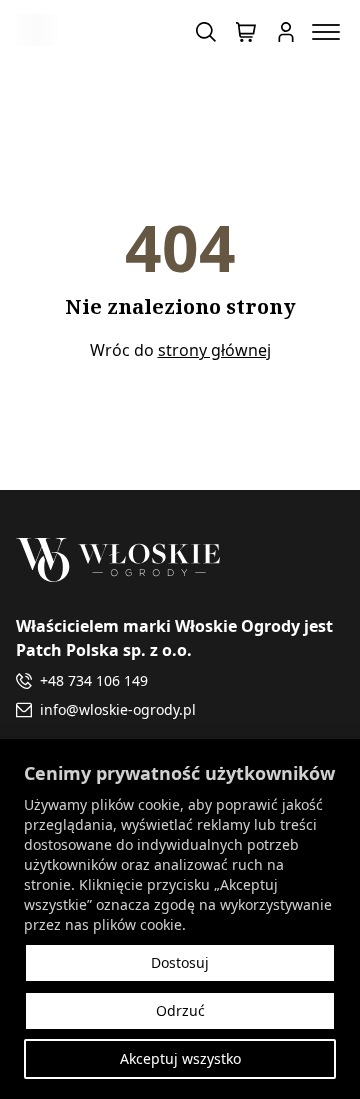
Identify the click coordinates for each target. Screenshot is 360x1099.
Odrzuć (180, 1010)
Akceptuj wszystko (180, 1058)
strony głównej (214, 350)
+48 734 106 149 (94, 680)
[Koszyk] (246, 32)
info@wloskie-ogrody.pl (118, 709)
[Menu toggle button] (326, 32)
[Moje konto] (286, 32)
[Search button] (206, 32)
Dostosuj (180, 962)
